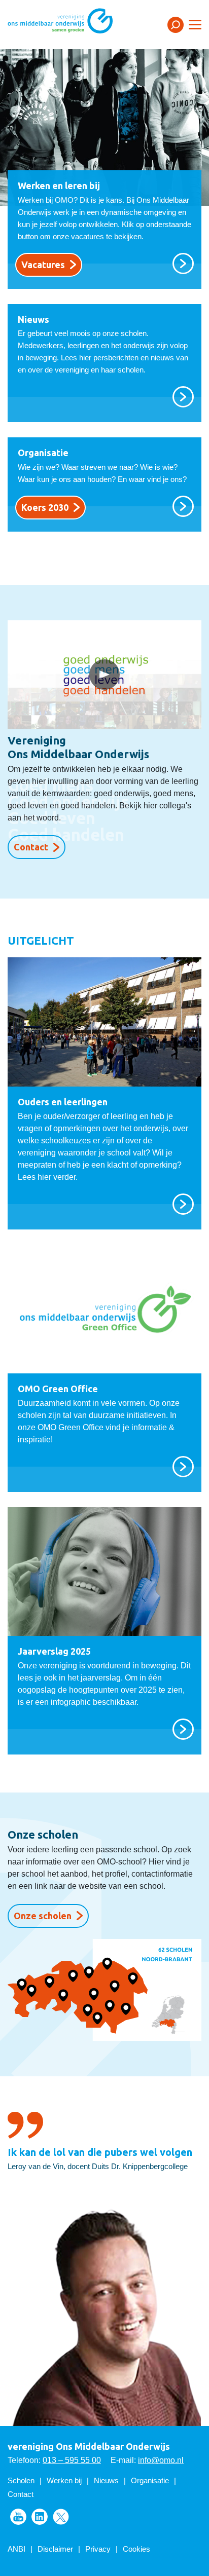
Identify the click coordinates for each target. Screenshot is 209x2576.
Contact (31, 847)
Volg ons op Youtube (18, 2517)
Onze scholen (43, 1916)
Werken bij (64, 2480)
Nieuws (106, 2480)
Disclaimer (55, 2549)
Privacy (98, 2549)
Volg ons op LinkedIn (40, 2517)
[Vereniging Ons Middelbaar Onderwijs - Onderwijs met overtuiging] (74, 24)
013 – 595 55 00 (72, 2460)
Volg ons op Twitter (61, 2517)
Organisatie (150, 2480)
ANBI (16, 2549)
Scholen (21, 2480)
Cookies (136, 2549)
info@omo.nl (161, 2460)
